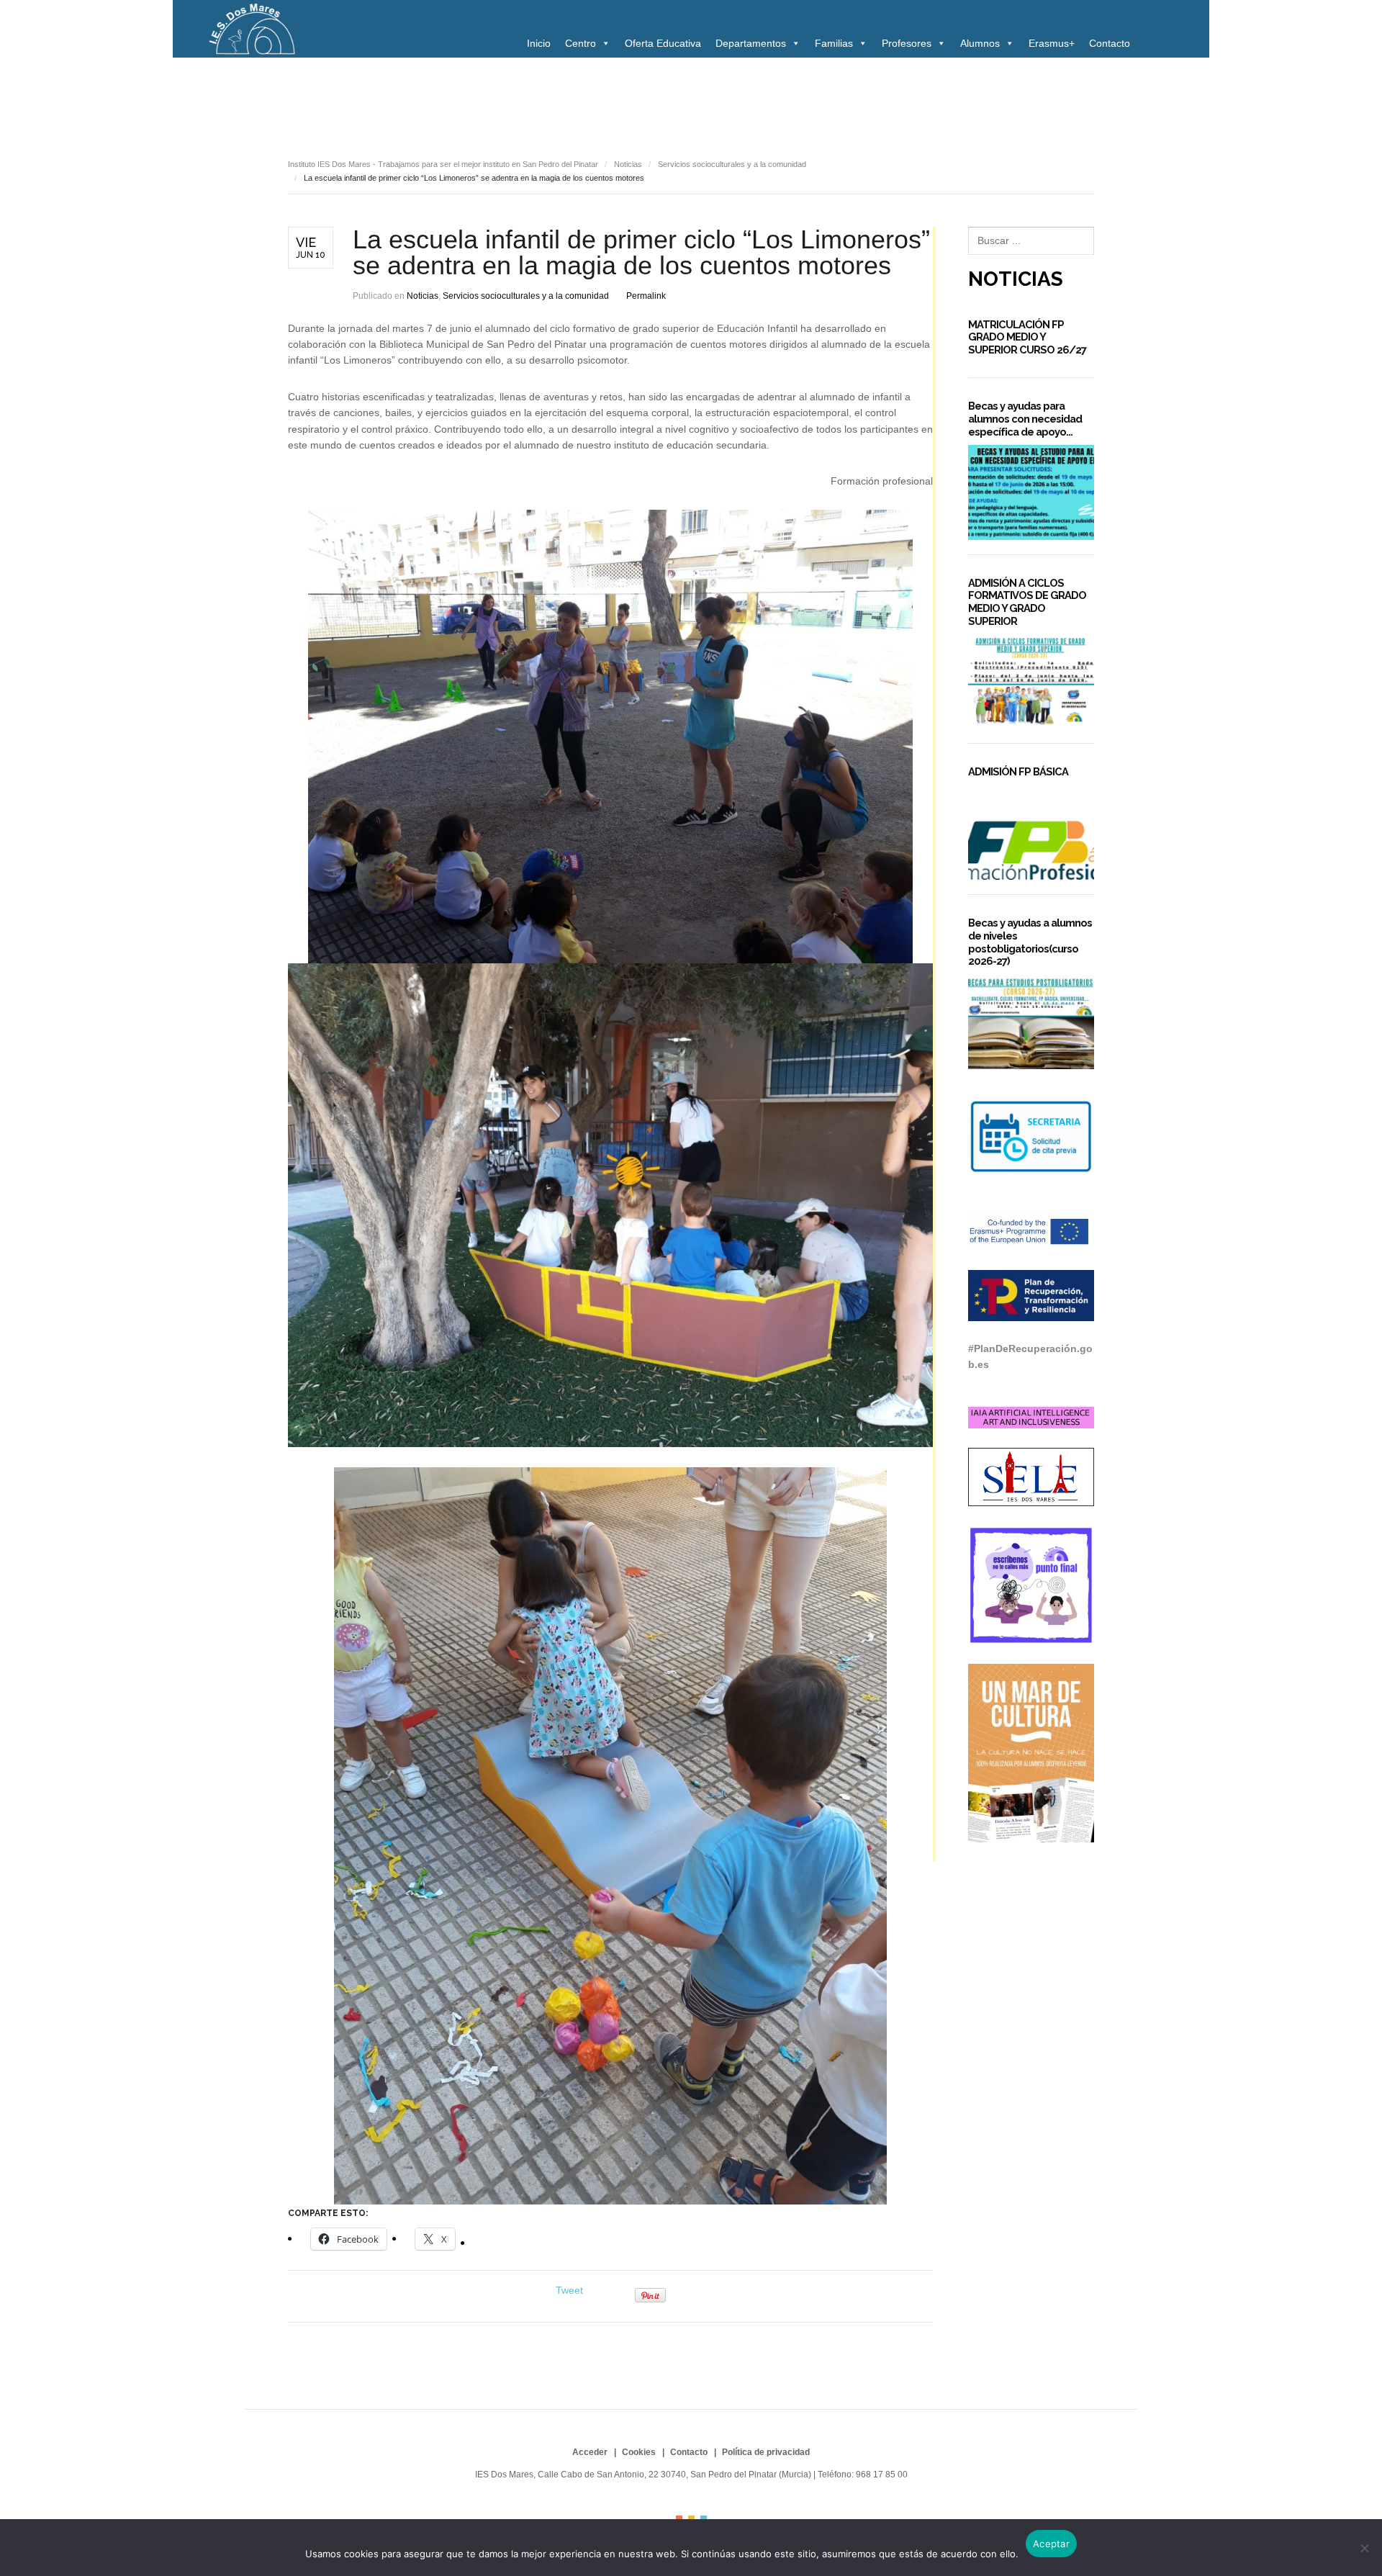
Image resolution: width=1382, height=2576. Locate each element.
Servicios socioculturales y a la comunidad (689, 99)
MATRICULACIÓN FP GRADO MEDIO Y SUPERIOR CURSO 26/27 (1027, 337)
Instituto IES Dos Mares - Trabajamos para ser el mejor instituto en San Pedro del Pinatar (443, 164)
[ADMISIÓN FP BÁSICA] (1031, 833)
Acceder (590, 2452)
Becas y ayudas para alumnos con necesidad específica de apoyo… (1025, 418)
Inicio (539, 43)
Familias (834, 43)
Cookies (639, 2452)
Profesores (907, 43)
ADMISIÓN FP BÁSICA (1018, 771)
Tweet (569, 2290)
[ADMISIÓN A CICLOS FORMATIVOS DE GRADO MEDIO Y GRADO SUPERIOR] (1031, 681)
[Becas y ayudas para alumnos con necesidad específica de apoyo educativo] (1031, 492)
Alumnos (980, 43)
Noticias (312, 99)
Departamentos (751, 43)
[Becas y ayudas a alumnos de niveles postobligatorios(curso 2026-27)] (1031, 1022)
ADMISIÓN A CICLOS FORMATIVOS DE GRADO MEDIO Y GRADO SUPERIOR (1027, 602)
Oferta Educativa (663, 43)
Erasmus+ (1052, 43)
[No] (1364, 2548)
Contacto (1110, 43)
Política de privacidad (766, 2452)
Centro (581, 43)
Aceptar (1051, 2544)
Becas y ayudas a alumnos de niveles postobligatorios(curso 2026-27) (1030, 942)
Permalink (646, 296)
